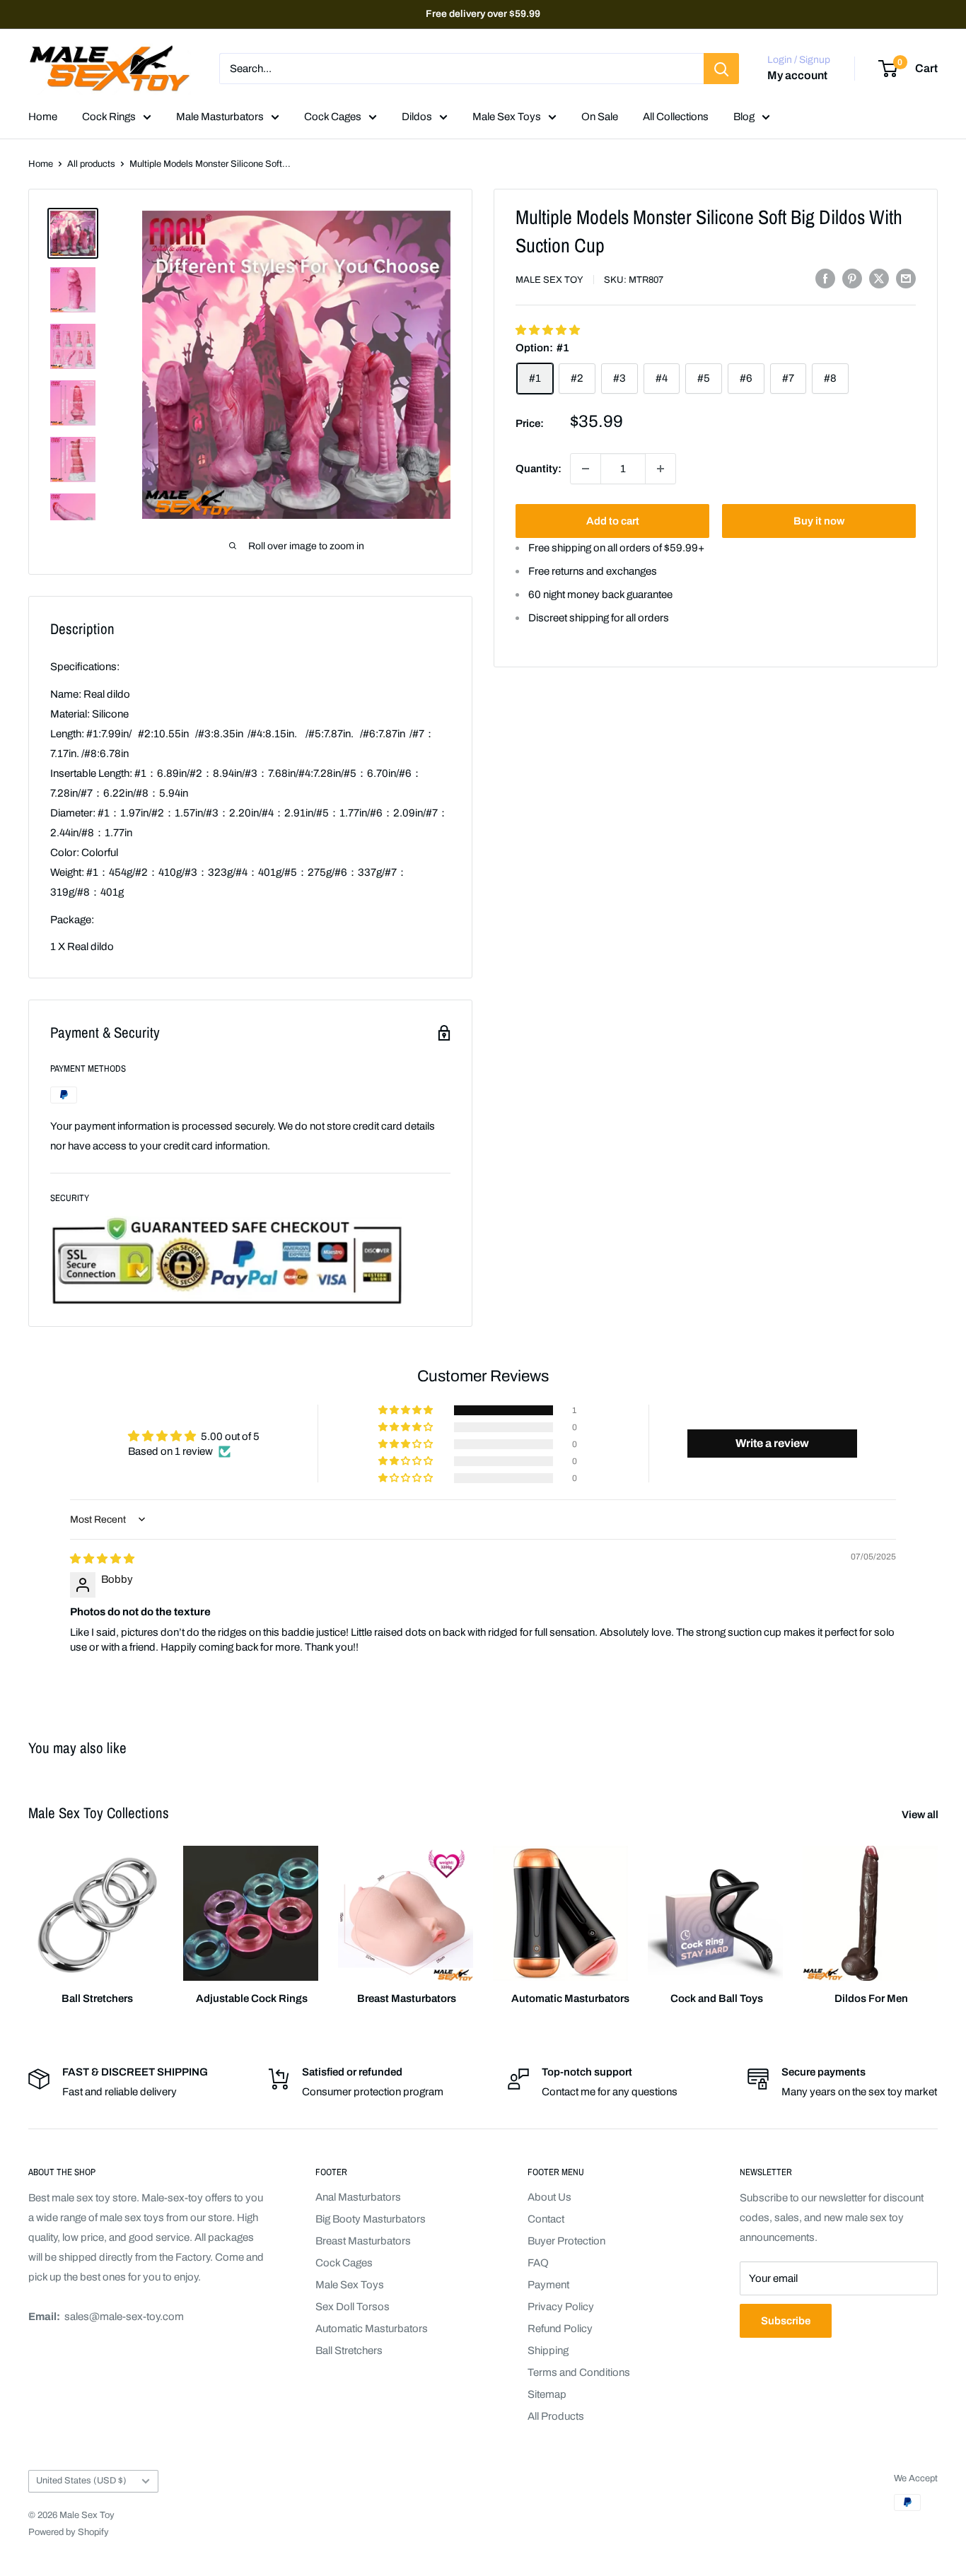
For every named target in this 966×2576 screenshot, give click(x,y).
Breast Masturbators (363, 2241)
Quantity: (539, 468)
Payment (548, 2285)
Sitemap (547, 2394)
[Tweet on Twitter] (879, 278)
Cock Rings (109, 117)
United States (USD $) (81, 2481)
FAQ (538, 2263)
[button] (548, 329)
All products (91, 164)
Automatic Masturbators (372, 2329)
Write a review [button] (772, 1443)
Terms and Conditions (579, 2372)
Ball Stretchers (349, 2350)
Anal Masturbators (358, 2197)
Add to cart (613, 521)
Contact (546, 2219)
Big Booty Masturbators (371, 2219)
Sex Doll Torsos (353, 2307)
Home (43, 117)
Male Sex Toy (549, 280)
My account (797, 76)
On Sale (600, 117)
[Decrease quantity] (586, 469)
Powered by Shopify (69, 2532)
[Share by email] (906, 278)
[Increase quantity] (661, 469)
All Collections (676, 117)
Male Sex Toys (507, 117)
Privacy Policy (561, 2307)
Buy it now (819, 521)
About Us (549, 2197)
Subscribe (786, 2321)
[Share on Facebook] (825, 278)
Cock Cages (333, 117)
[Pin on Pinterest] (852, 278)
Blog (744, 117)
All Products (556, 2416)
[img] (102, 1559)
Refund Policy (560, 2329)
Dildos (417, 117)
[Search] (721, 69)
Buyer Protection (566, 2241)
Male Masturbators (220, 117)
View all (921, 1815)
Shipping (548, 2350)
